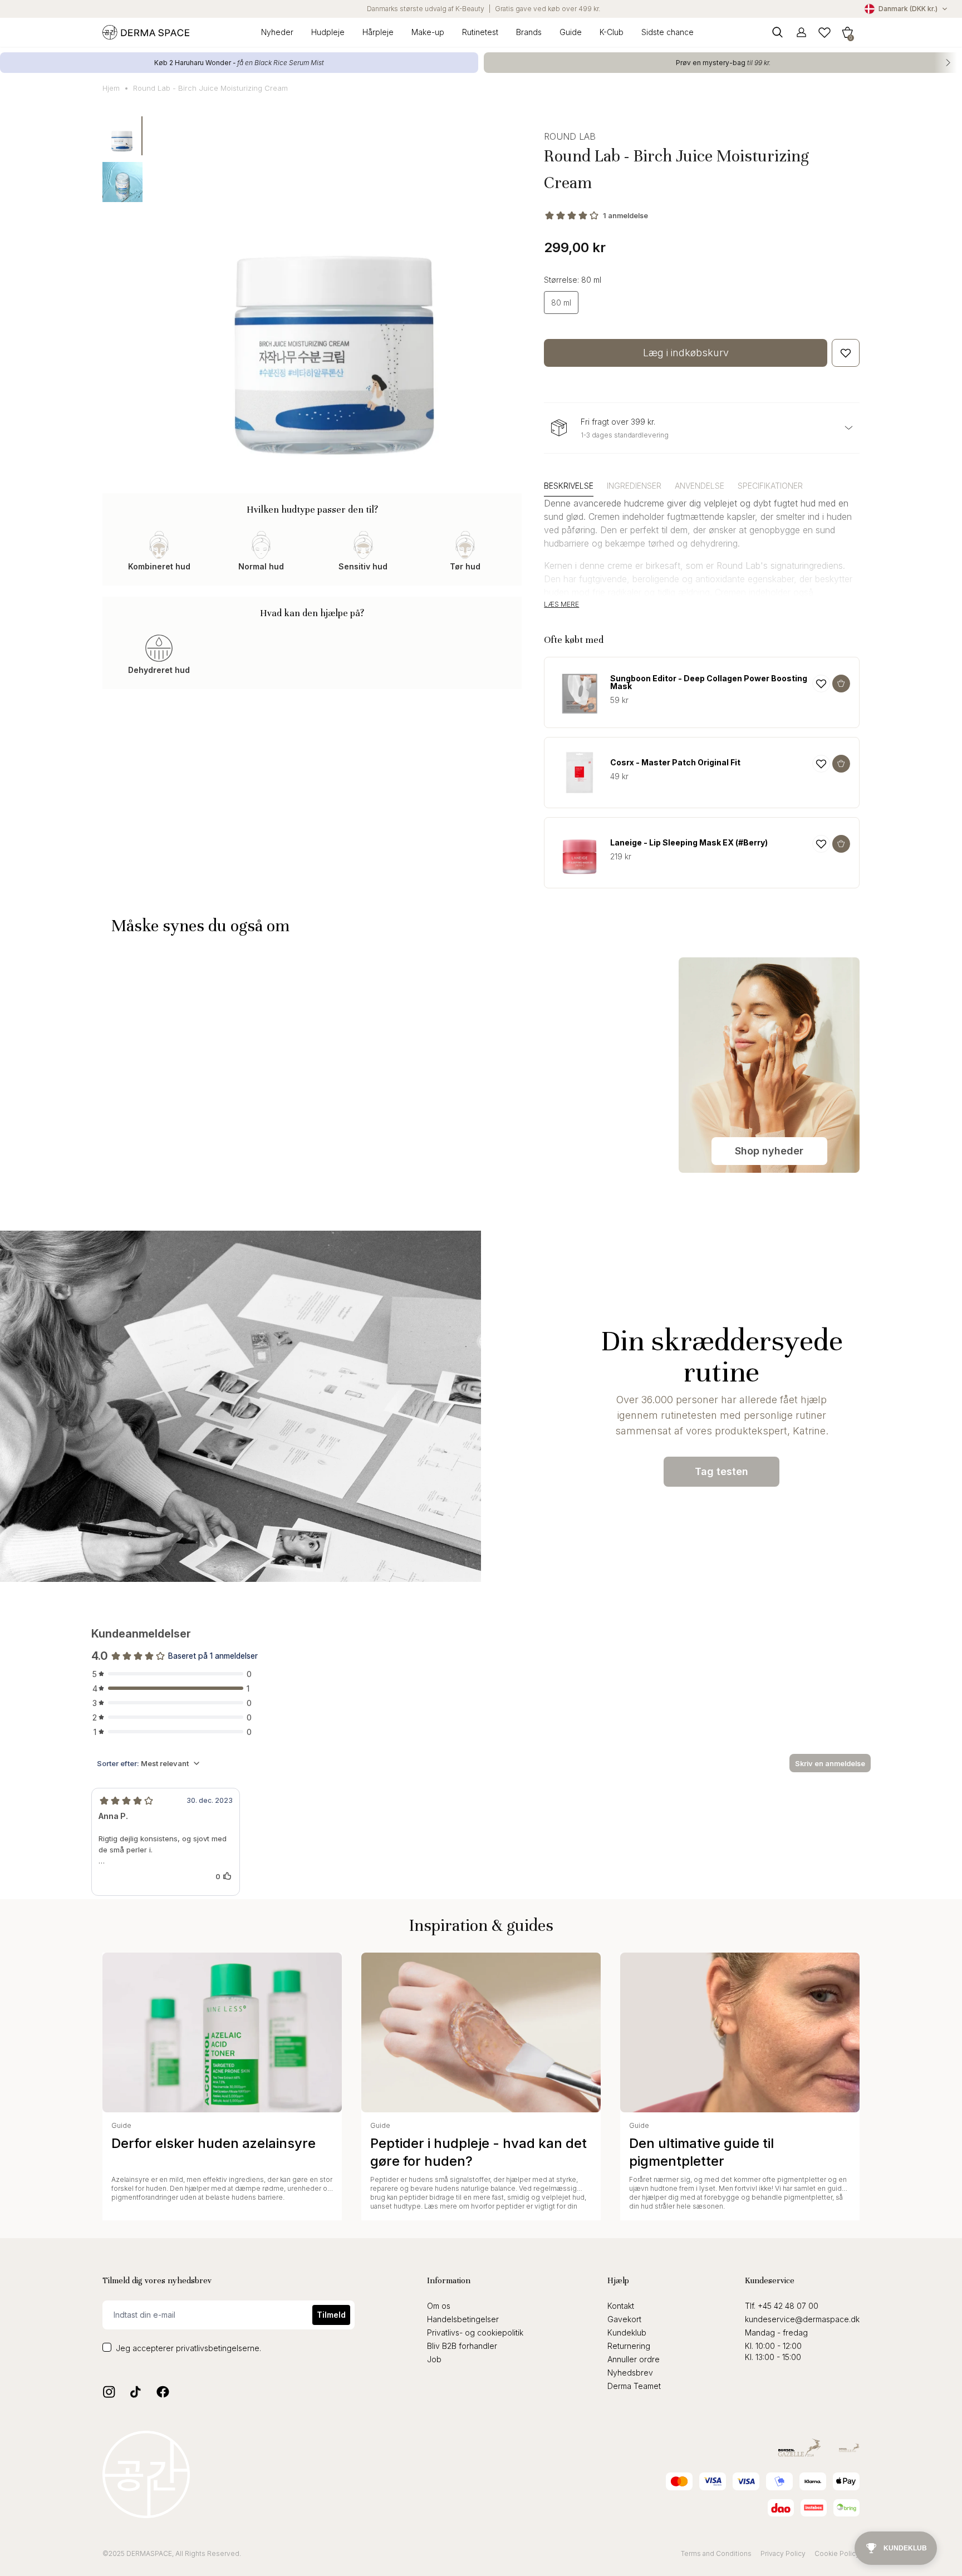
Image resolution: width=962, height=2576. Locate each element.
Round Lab (570, 136)
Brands (529, 32)
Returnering (629, 2346)
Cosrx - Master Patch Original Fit (675, 763)
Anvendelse (700, 486)
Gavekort (624, 2319)
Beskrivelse (569, 486)
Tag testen (721, 1471)
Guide (571, 32)
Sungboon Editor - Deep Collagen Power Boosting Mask (709, 682)
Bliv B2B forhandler (462, 2346)
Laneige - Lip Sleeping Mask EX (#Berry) (689, 843)
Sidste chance (667, 32)
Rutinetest (480, 32)
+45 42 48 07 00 (788, 2306)
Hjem (111, 88)
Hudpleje (328, 32)
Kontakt (621, 2306)
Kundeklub (627, 2332)
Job (434, 2359)
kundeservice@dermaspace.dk (802, 2319)
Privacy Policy (783, 2553)
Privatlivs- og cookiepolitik (475, 2332)
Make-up (428, 32)
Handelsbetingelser (463, 2319)
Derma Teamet (634, 2386)
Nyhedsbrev (630, 2373)
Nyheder (277, 32)
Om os (439, 2306)
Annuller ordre (634, 2359)
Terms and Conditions (716, 2553)
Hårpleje (378, 32)
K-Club (612, 32)
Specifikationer (770, 486)
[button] (847, 32)
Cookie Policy (837, 2553)
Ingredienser (634, 486)
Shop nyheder (769, 1151)
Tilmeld (331, 2315)
